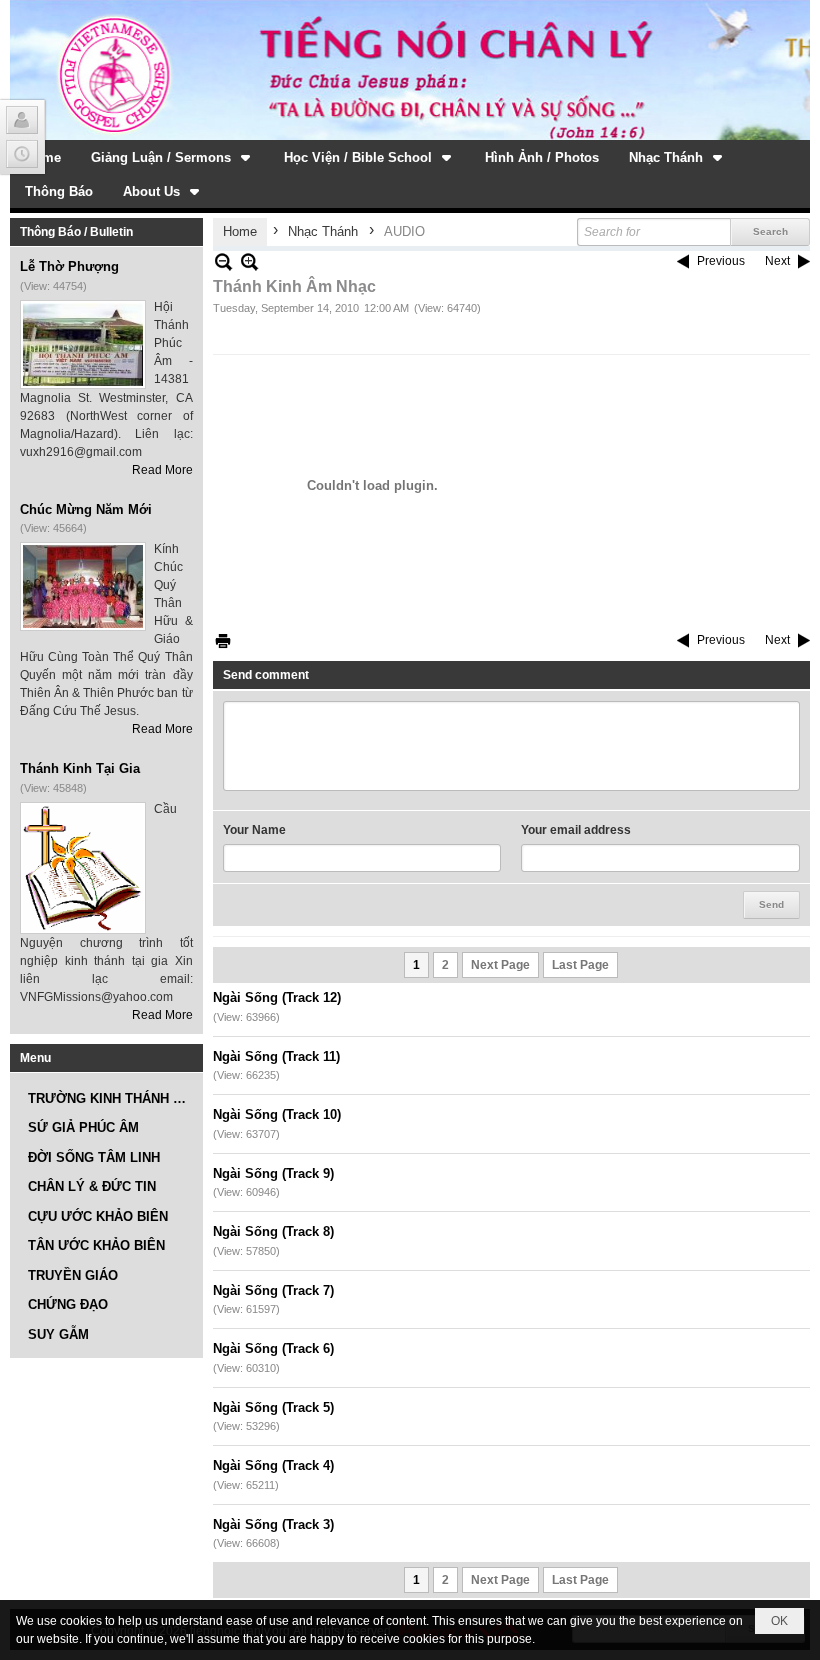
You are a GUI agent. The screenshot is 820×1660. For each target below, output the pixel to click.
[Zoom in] (223, 261)
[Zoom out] (249, 261)
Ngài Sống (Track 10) (277, 1114)
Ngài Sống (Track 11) (276, 1056)
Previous (721, 261)
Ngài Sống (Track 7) (273, 1290)
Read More (162, 470)
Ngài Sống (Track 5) (273, 1407)
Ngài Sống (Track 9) (273, 1173)
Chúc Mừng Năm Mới (86, 509)
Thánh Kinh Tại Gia (80, 768)
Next (777, 261)
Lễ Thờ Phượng (69, 266)
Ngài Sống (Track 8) (273, 1231)
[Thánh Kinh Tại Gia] (83, 868)
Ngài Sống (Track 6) (273, 1348)
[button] (172, 157)
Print (223, 640)
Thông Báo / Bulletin (76, 232)
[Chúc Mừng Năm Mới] (83, 586)
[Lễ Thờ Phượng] (83, 344)
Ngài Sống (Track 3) (273, 1524)
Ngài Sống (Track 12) (277, 997)
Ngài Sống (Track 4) (273, 1465)
